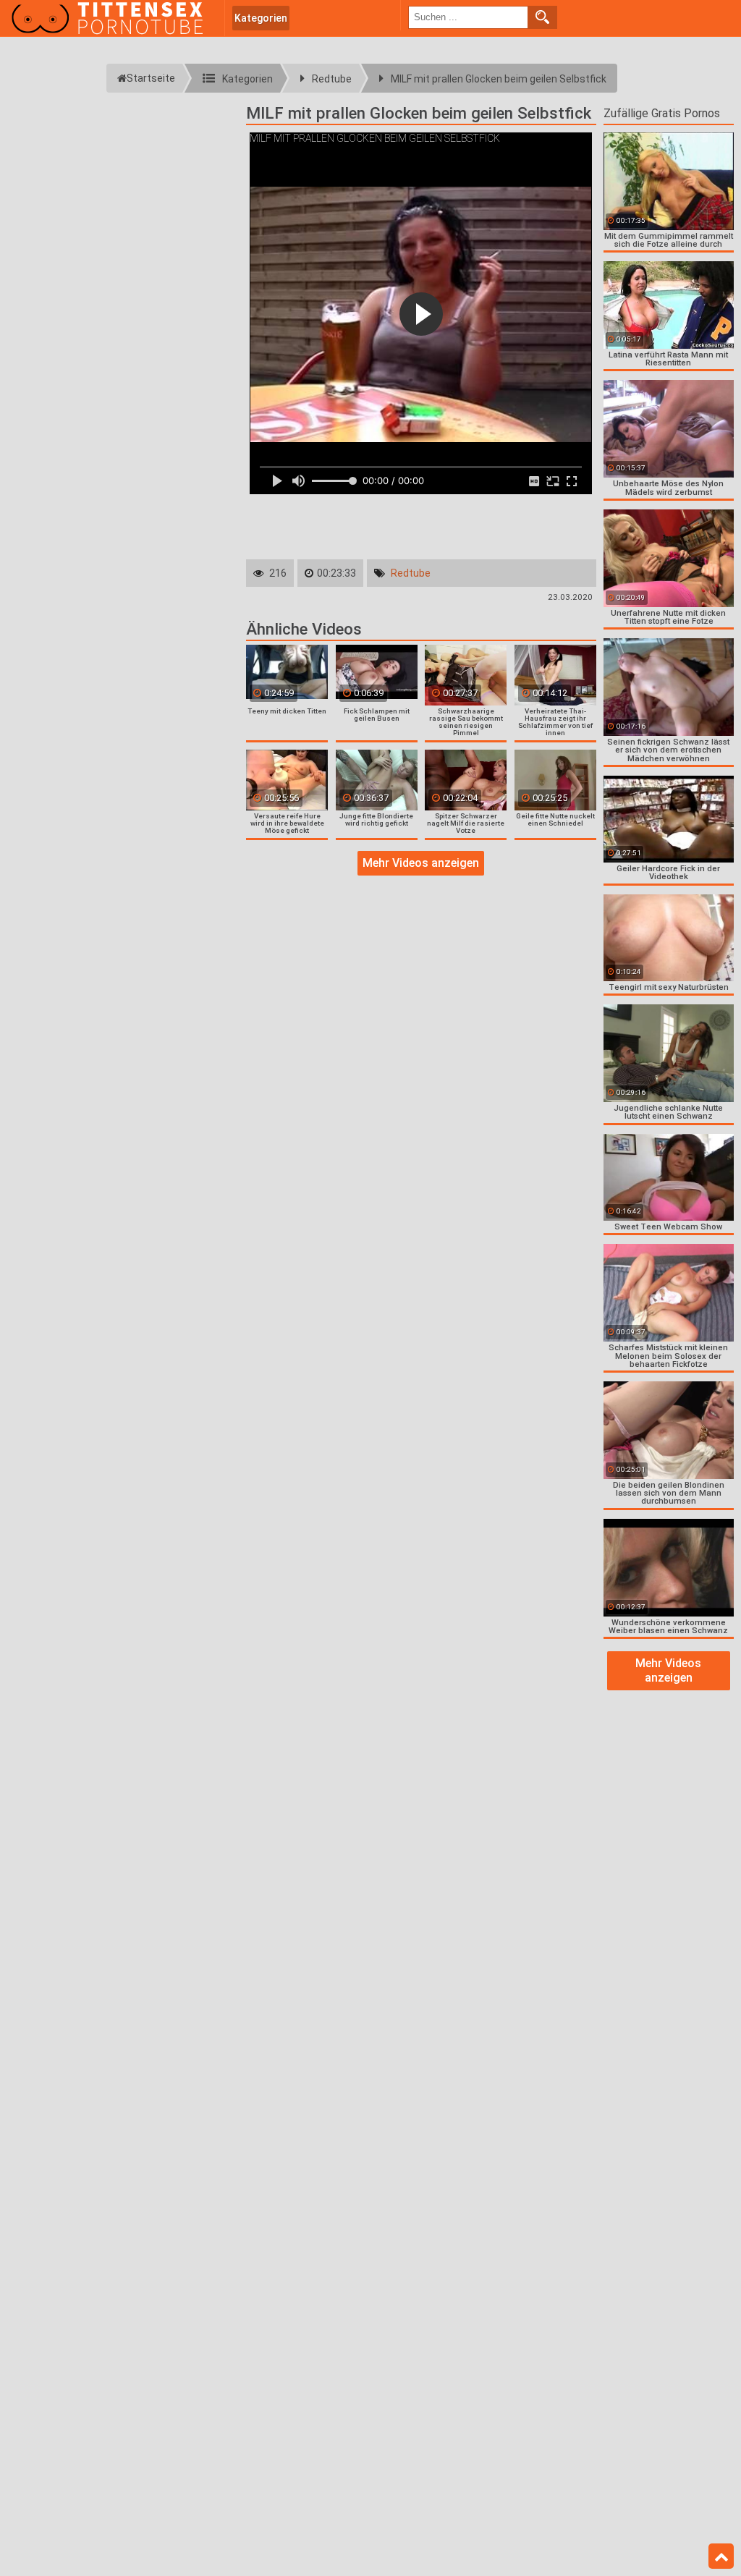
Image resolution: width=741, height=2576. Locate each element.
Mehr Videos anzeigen (421, 863)
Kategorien (261, 18)
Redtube (411, 573)
